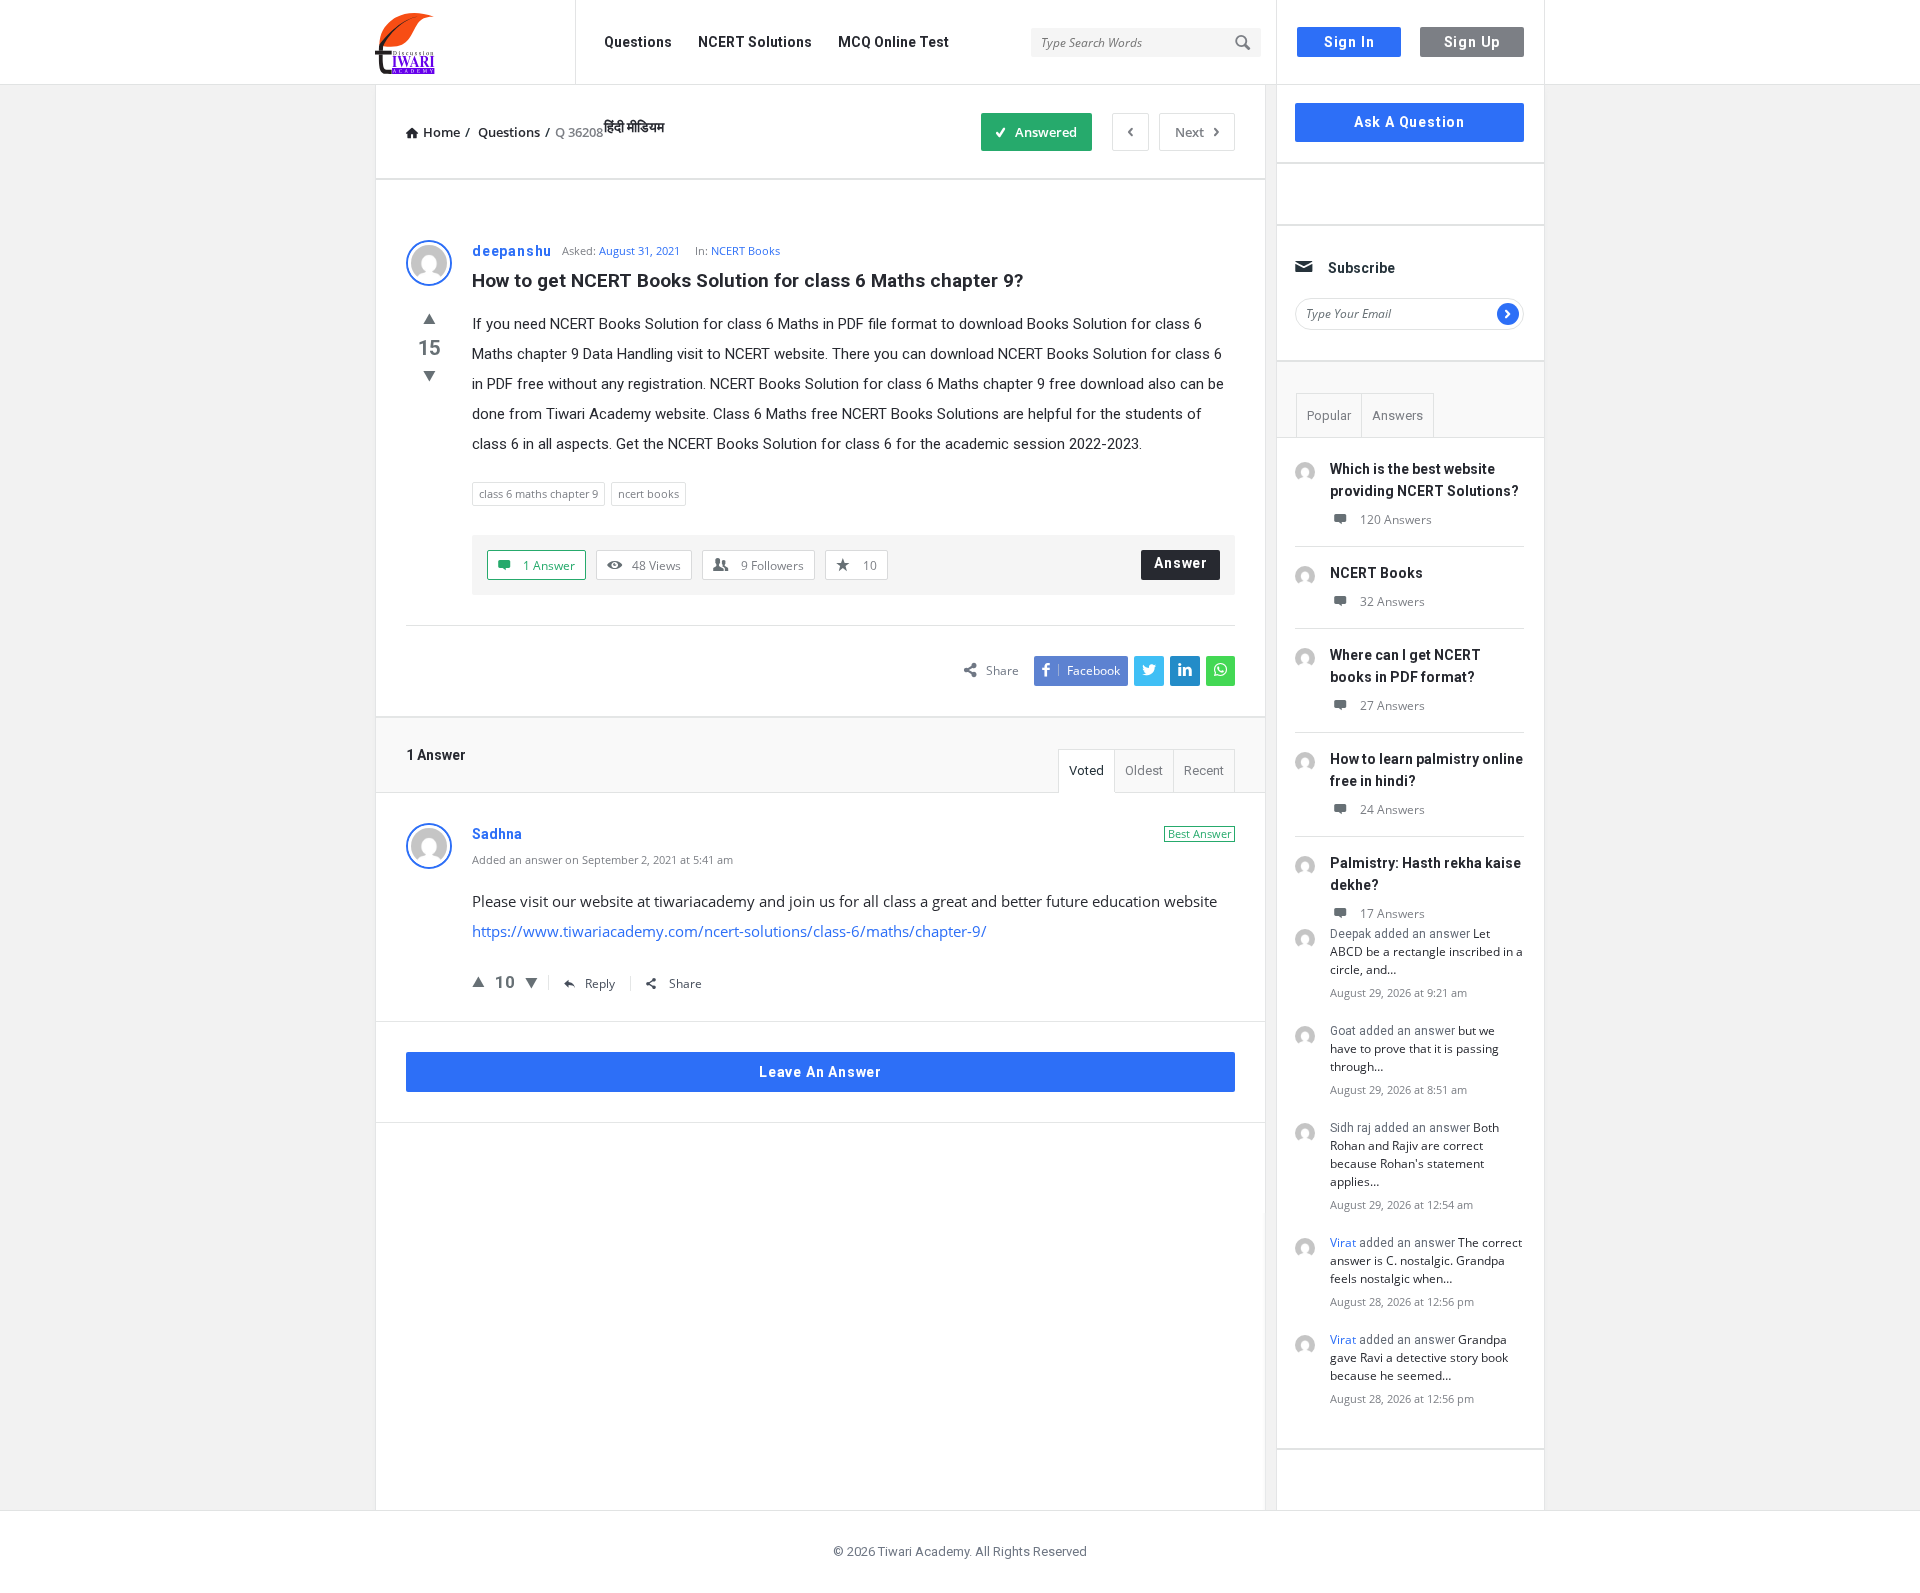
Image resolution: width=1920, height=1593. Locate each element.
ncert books (648, 493)
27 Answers (1392, 705)
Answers (1397, 415)
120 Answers (1396, 519)
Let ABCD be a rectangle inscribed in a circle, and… (1426, 951)
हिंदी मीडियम (634, 127)
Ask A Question (1409, 122)
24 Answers (1392, 809)
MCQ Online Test (893, 42)
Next (1189, 132)
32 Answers (1392, 601)
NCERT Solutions (755, 42)
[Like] (429, 318)
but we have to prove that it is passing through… (1414, 1048)
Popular (1329, 415)
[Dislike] (429, 375)
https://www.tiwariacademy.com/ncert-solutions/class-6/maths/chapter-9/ (729, 931)
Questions (638, 42)
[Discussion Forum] (475, 42)
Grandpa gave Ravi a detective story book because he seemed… (1419, 1357)
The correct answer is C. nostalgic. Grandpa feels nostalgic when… (1426, 1260)
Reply (600, 983)
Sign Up (1472, 42)
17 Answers (1392, 913)
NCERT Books (745, 250)
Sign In (1349, 42)
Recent (1204, 770)
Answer (1181, 563)
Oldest (1144, 770)
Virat (1343, 1242)
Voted (1086, 770)
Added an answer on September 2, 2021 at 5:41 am (602, 859)
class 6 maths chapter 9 (538, 493)
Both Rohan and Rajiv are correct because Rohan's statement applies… (1414, 1154)
